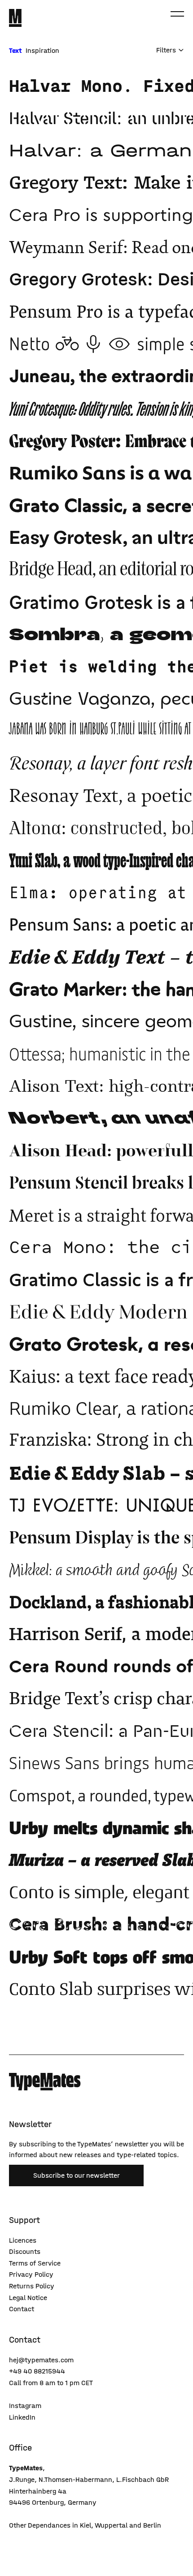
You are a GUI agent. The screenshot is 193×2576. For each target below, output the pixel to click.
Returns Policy (32, 2286)
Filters (166, 50)
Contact (22, 2309)
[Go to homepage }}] (15, 18)
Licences (23, 2240)
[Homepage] (45, 2082)
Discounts (25, 2251)
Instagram (25, 2406)
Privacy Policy (31, 2274)
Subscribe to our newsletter (77, 2175)
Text (16, 50)
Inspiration (42, 50)
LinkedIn (22, 2417)
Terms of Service (35, 2263)
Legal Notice (28, 2298)
